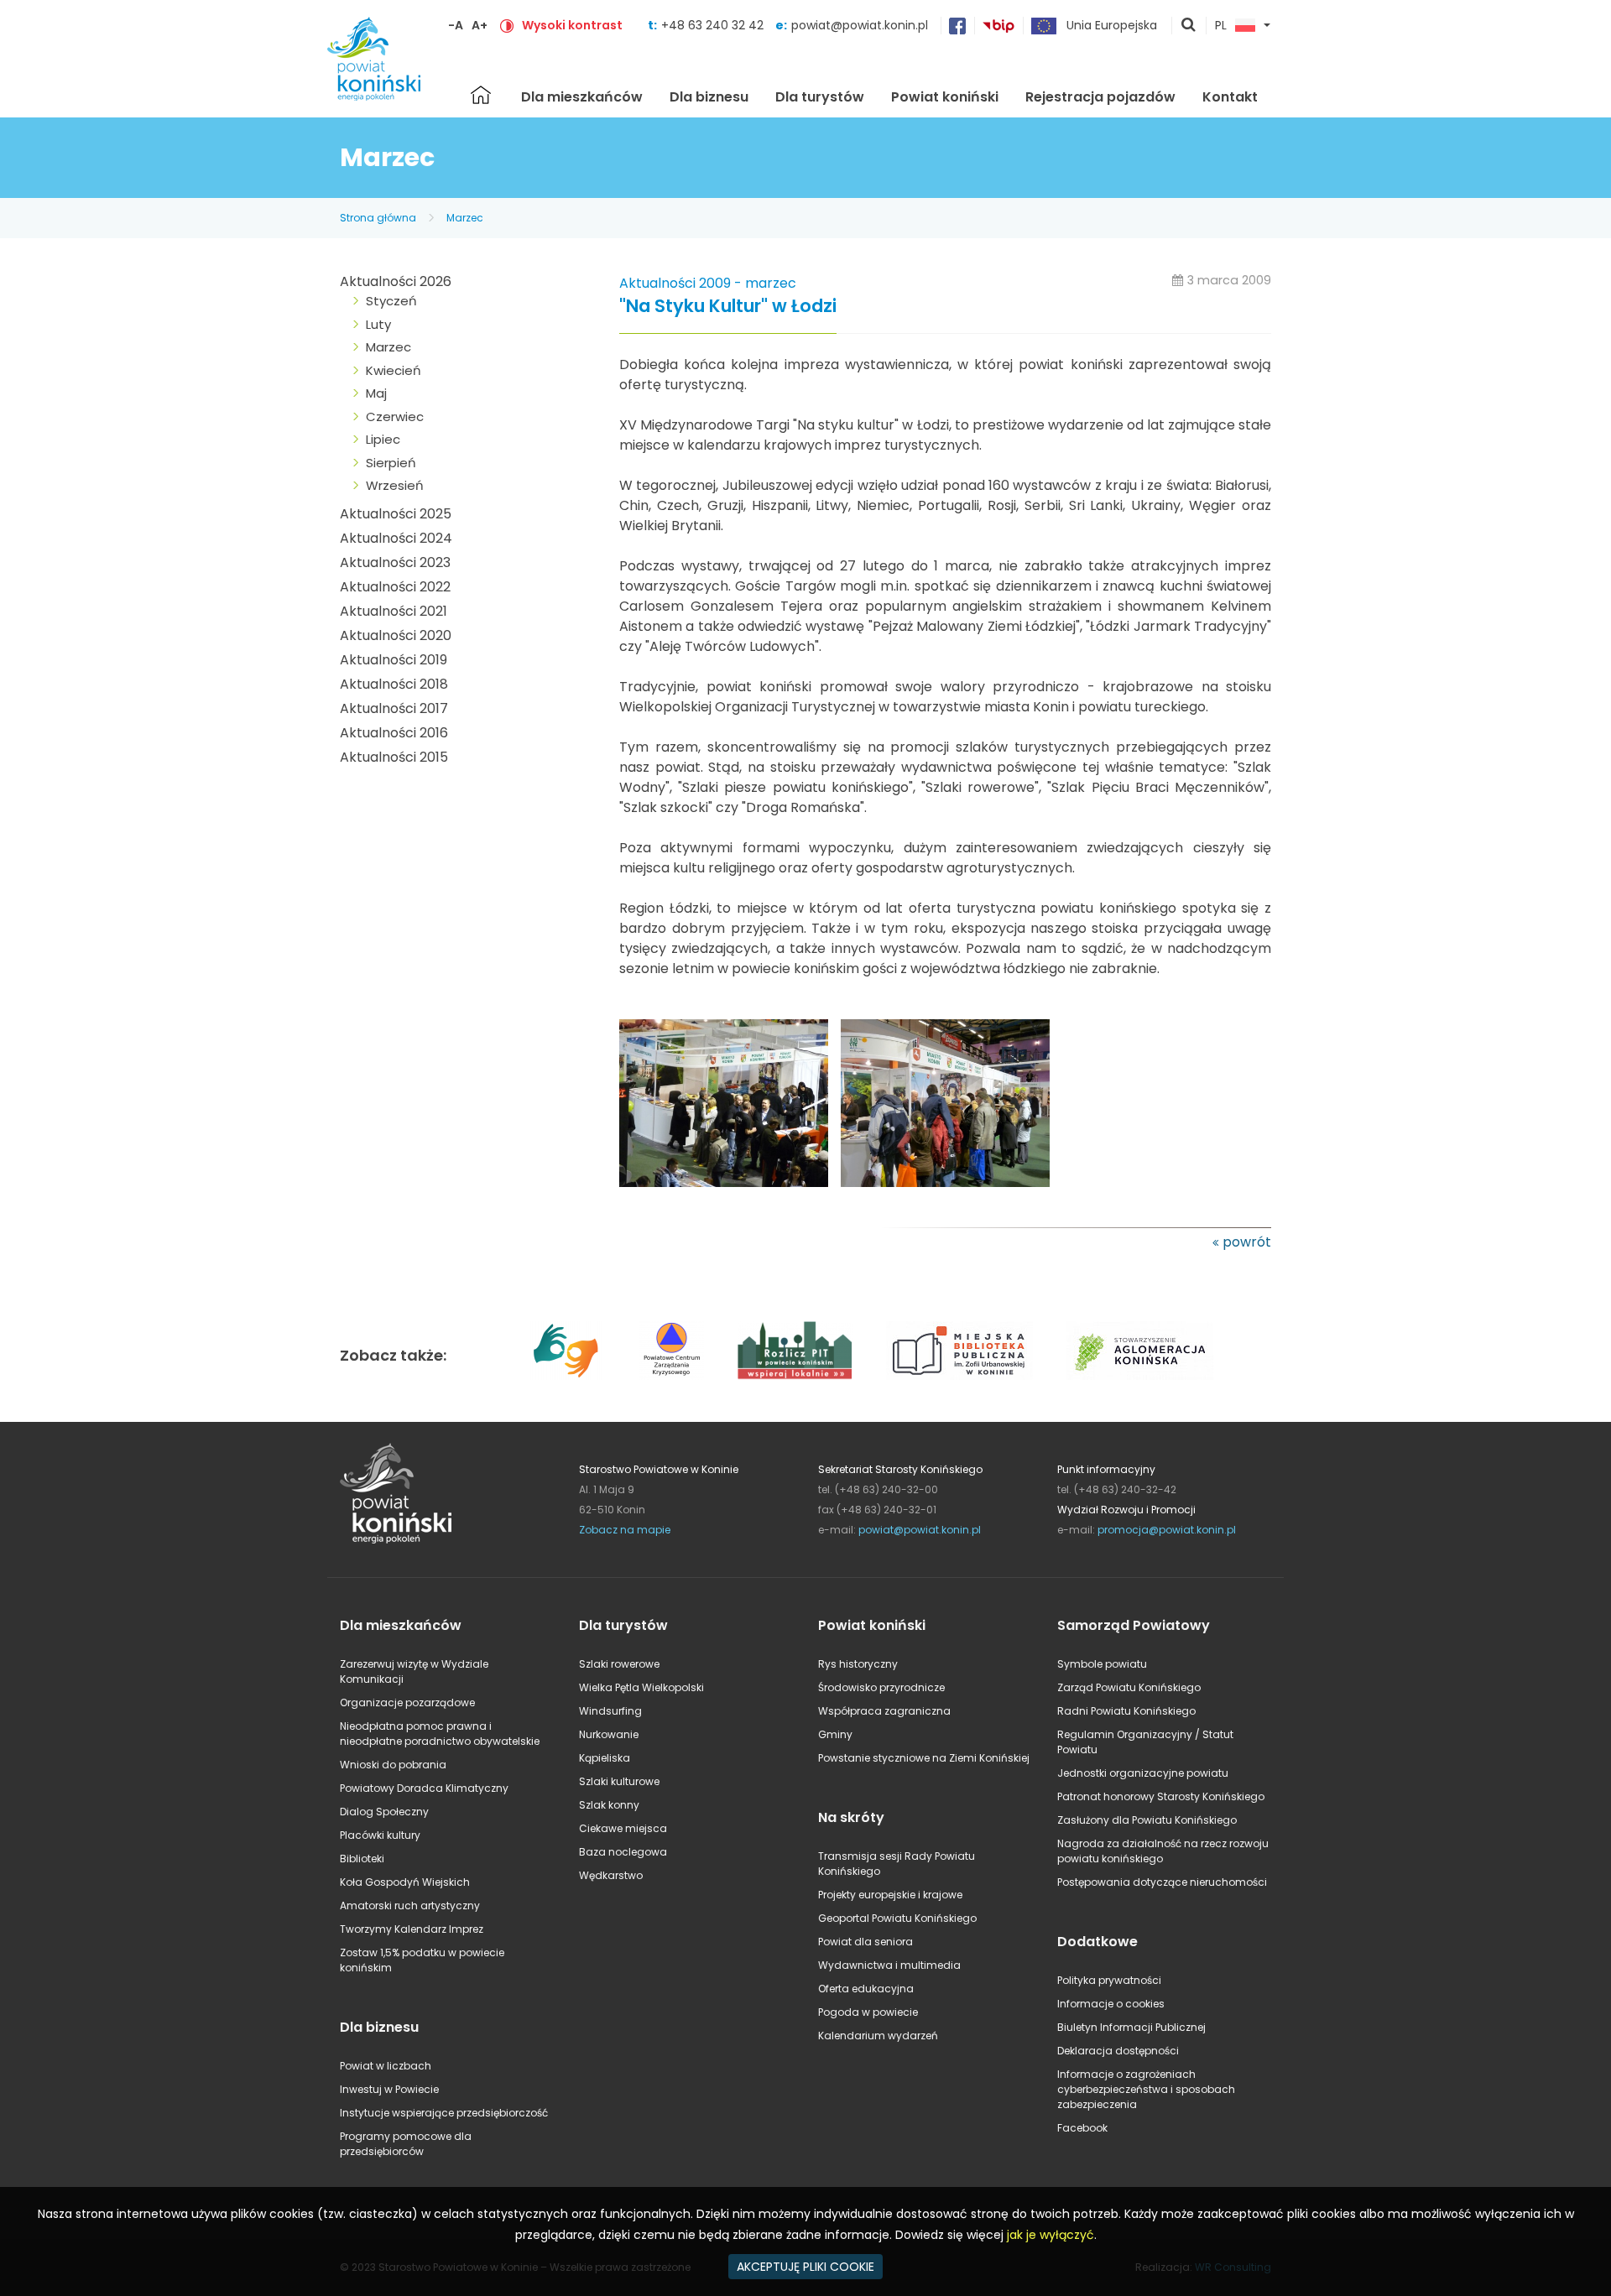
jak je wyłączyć (1051, 2235)
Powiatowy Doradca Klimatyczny (424, 1788)
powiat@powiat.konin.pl (860, 25)
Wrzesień (395, 485)
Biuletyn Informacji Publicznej (1131, 2027)
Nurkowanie (609, 1734)
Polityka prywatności (1109, 1980)
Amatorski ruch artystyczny (410, 1906)
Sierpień (391, 463)
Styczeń (391, 301)
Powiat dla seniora (865, 1942)
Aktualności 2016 (394, 733)
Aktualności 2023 (395, 562)
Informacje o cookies (1111, 2004)
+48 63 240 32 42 (714, 25)
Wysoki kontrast (572, 25)
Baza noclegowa (623, 1852)
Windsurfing (610, 1711)
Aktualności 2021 (394, 611)
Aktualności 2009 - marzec (708, 283)
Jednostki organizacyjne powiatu (1143, 1773)
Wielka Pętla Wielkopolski (641, 1687)
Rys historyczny (858, 1664)
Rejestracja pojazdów (1100, 97)
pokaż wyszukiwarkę (1189, 26)
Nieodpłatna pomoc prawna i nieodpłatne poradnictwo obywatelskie (440, 1734)
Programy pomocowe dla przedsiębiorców (406, 2144)
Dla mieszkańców (582, 97)
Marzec (465, 218)
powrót (1247, 1242)
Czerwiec (395, 417)
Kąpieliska (605, 1758)
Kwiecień (394, 370)
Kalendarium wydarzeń (878, 2036)
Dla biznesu (709, 97)
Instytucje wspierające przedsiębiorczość (444, 2113)
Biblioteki (362, 1859)
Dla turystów (820, 97)
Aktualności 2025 (396, 514)
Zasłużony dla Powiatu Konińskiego (1147, 1820)
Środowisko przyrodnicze (881, 1687)
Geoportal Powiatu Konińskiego (897, 1918)
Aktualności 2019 (394, 660)
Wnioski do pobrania (393, 1765)
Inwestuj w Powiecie (389, 2089)
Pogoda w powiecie (868, 2012)
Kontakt (1230, 97)
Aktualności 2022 (395, 587)
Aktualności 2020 (396, 635)
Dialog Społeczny (384, 1812)
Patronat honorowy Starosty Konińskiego (1161, 1796)
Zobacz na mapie (625, 1530)
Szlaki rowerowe (619, 1664)
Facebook (1082, 2128)
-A (456, 25)
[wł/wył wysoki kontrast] (507, 25)
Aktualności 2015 (394, 757)
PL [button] (1221, 26)
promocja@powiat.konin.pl (1167, 1530)
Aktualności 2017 (394, 708)
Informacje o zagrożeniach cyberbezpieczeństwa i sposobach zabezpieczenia (1146, 2089)
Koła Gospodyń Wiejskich (405, 1882)
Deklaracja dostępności (1118, 2051)
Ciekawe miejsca (623, 1828)
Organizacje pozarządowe (407, 1702)
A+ (480, 25)
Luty (378, 324)
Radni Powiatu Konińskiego (1126, 1711)
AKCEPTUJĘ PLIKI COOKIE (805, 2267)
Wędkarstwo (611, 1875)
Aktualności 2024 (396, 538)
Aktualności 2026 (396, 281)
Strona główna (481, 95)
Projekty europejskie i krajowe (890, 1895)
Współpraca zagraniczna (884, 1711)
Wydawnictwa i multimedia (889, 1965)
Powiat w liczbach (386, 2066)
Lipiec (383, 439)
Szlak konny (609, 1805)
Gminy (835, 1734)
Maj (376, 393)
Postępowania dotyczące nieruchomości (1162, 1882)
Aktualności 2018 (394, 684)
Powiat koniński (945, 97)
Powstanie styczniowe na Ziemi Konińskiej (924, 1758)
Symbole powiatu (1102, 1664)
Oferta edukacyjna (866, 1989)
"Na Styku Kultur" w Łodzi (728, 307)
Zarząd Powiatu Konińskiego (1129, 1687)
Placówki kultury (380, 1835)
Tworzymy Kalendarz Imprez (412, 1929)
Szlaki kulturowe (619, 1781)
